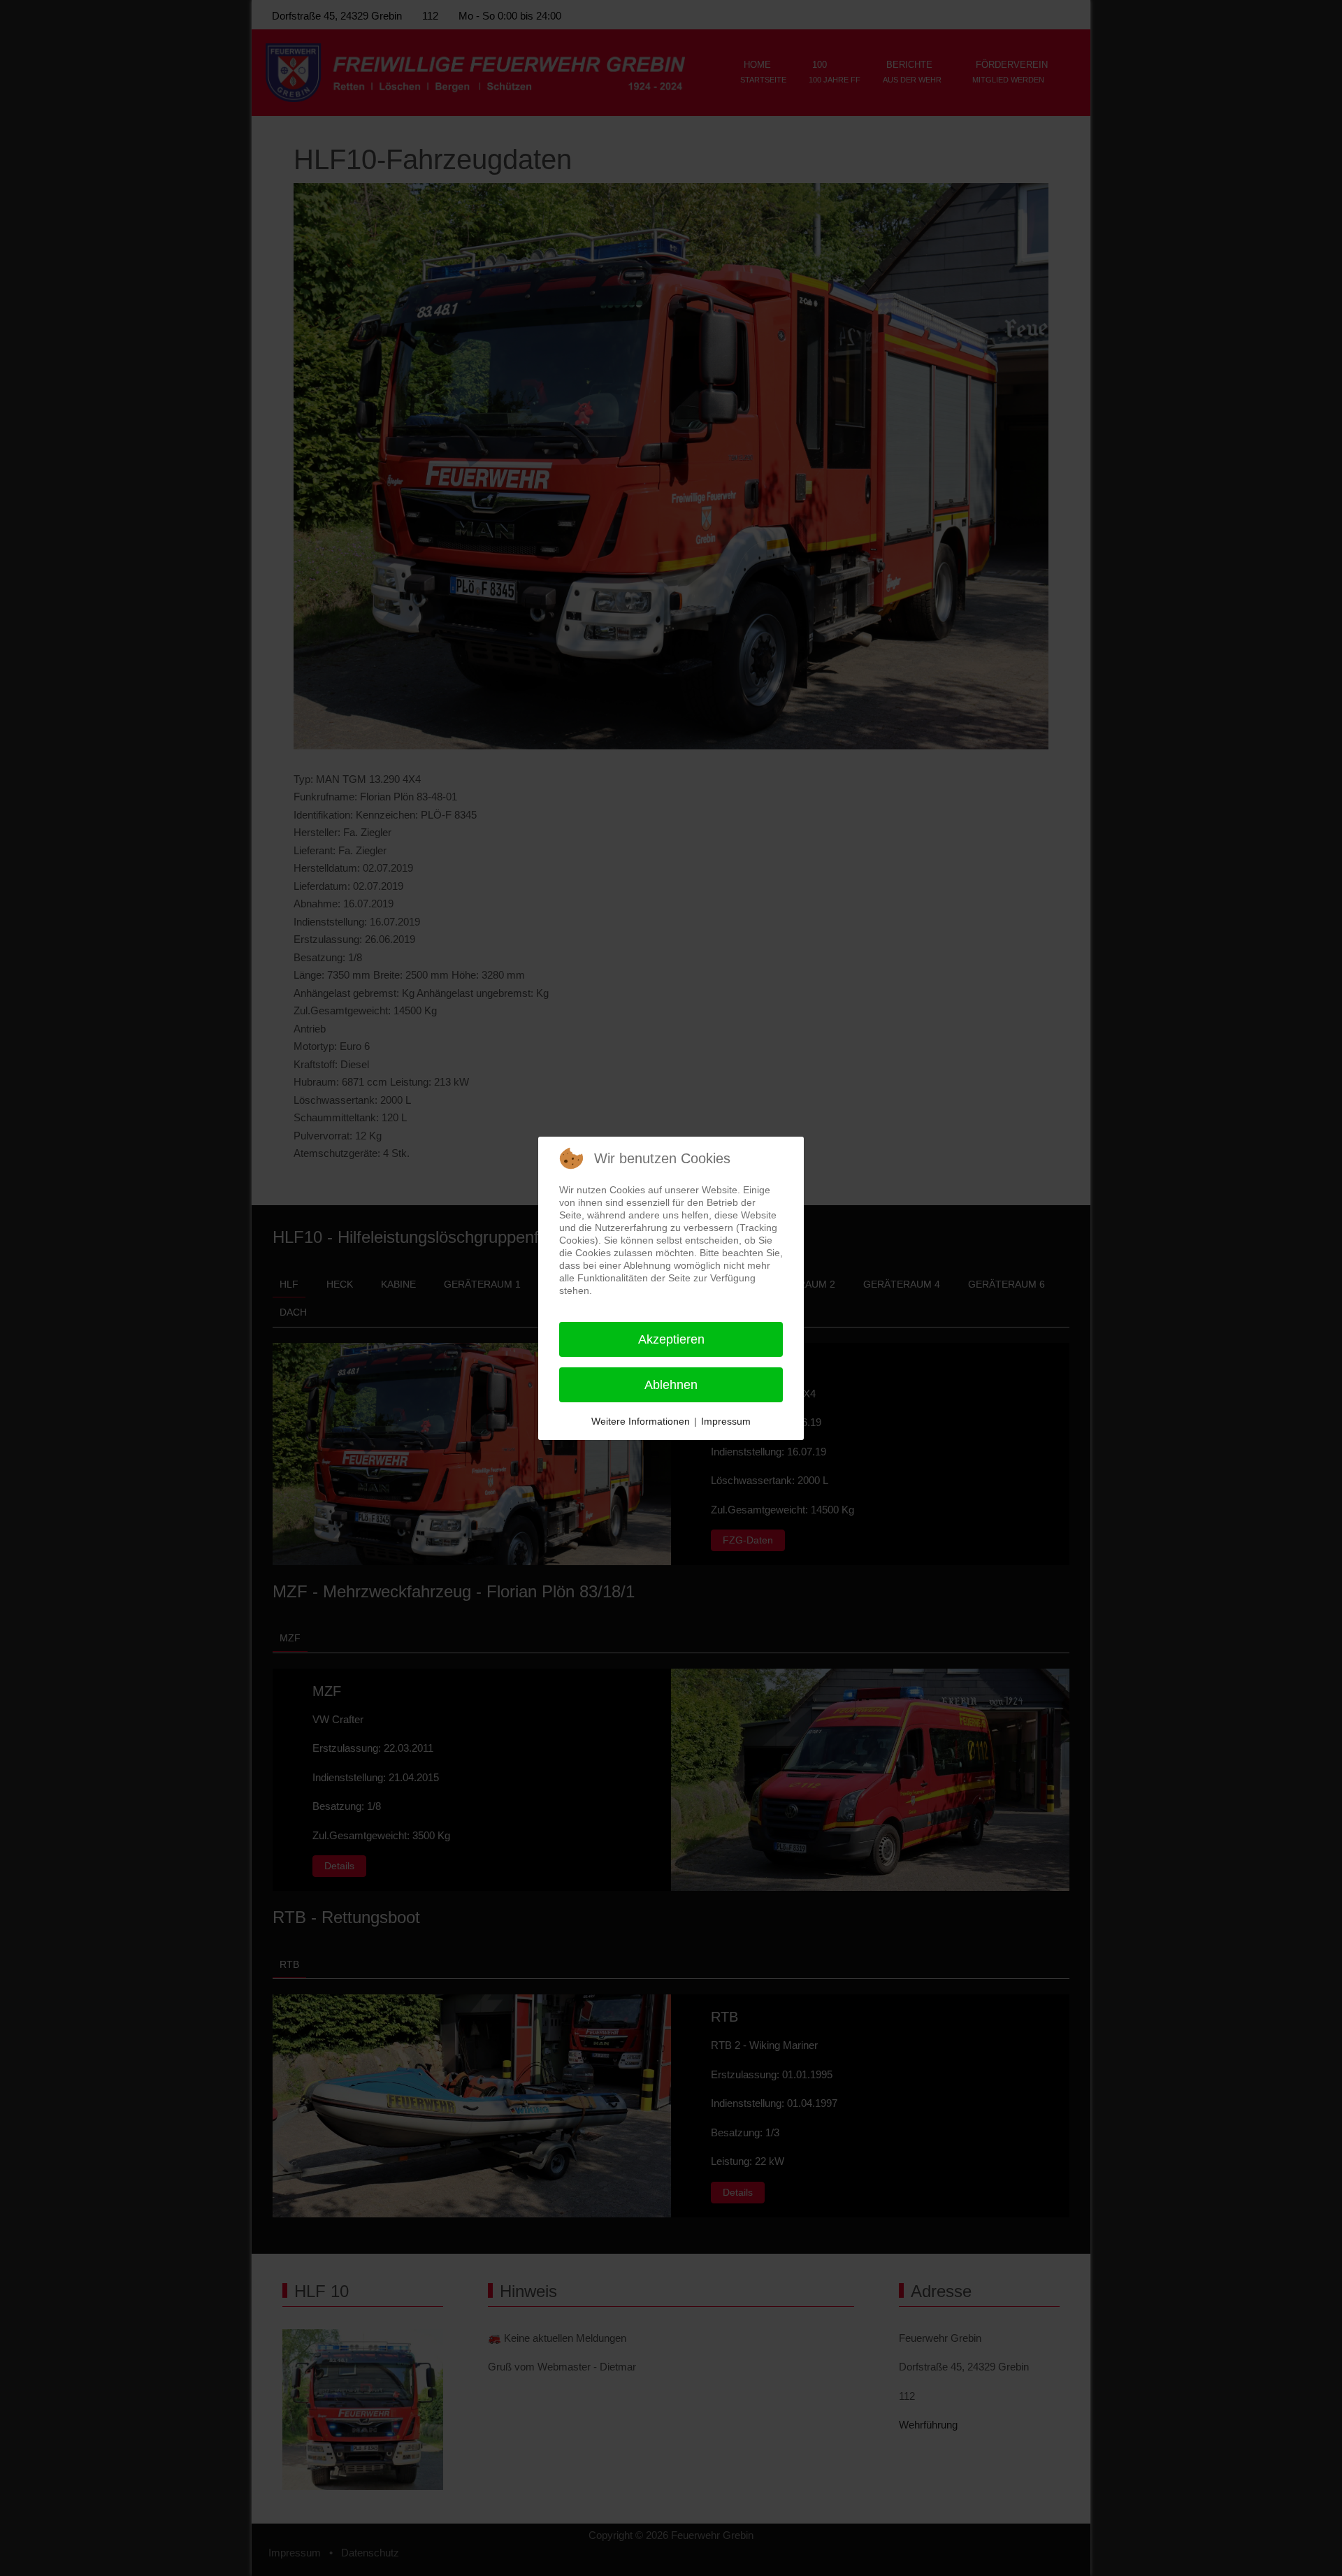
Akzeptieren (671, 1339)
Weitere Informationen (641, 1421)
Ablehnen (671, 1385)
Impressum (726, 1421)
